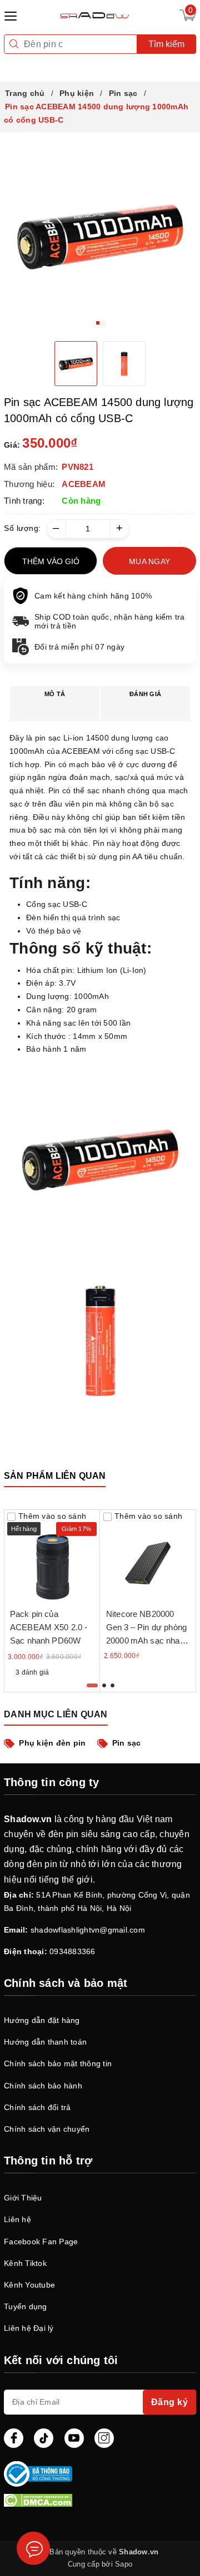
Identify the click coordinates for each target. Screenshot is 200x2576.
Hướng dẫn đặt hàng (42, 2020)
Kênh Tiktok (25, 2263)
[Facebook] (14, 2438)
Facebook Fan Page (41, 2242)
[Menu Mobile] (14, 15)
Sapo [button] (124, 2564)
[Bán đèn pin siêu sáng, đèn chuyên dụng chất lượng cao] (96, 15)
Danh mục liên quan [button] (56, 1714)
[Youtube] (74, 2438)
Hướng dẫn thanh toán (45, 2042)
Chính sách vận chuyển (47, 2129)
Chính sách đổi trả (37, 2107)
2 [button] (103, 323)
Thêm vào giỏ (51, 561)
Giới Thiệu (23, 2198)
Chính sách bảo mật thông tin (58, 2063)
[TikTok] (44, 2438)
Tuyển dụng (26, 2306)
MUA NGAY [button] (149, 561)
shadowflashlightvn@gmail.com (88, 1930)
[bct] (98, 2474)
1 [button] (98, 323)
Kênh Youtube (29, 2285)
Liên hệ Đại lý (29, 2328)
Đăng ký (170, 2402)
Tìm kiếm (166, 44)
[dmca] (100, 2500)
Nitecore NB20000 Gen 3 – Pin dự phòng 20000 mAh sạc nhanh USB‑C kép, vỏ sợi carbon (147, 1641)
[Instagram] (104, 2438)
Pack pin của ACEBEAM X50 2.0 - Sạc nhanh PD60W (49, 1627)
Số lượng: (22, 528)
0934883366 (72, 1951)
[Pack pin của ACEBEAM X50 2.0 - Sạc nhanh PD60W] (52, 1557)
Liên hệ (17, 2219)
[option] (100, 237)
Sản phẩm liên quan (55, 1476)
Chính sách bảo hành (43, 2086)
